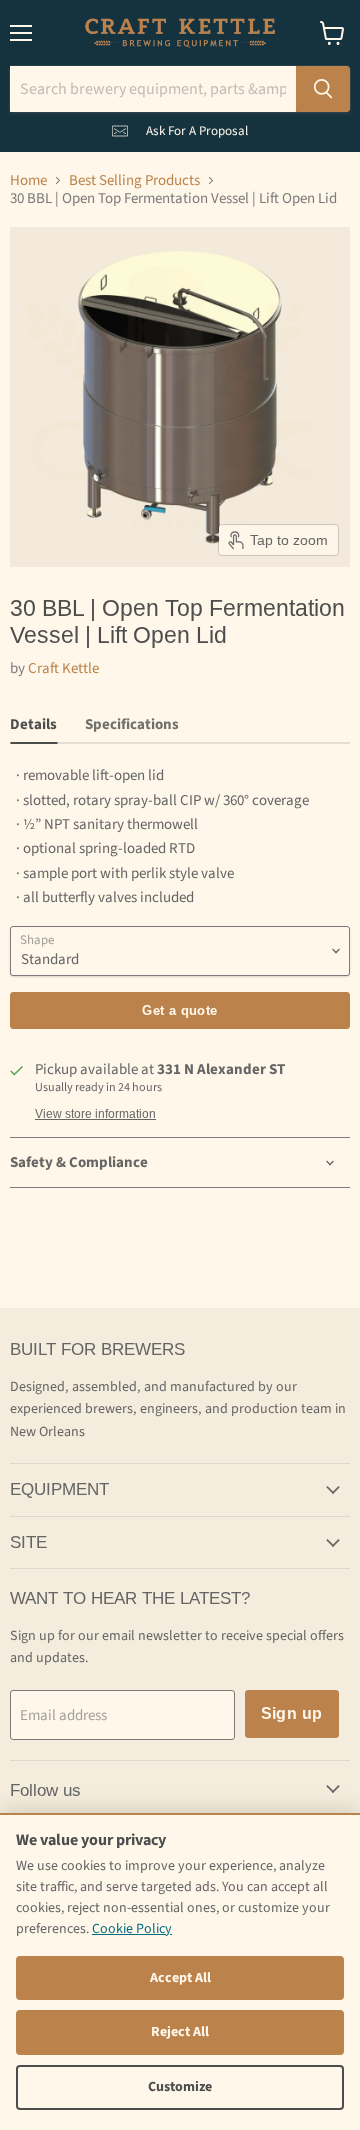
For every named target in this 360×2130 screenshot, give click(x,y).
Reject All (180, 2032)
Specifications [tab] (132, 724)
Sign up (292, 1713)
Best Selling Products (134, 180)
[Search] (323, 89)
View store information (95, 1114)
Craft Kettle (63, 668)
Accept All (180, 1978)
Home (28, 180)
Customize (180, 2087)
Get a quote (179, 1010)
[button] (180, 127)
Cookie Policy (132, 1929)
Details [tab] (33, 724)
